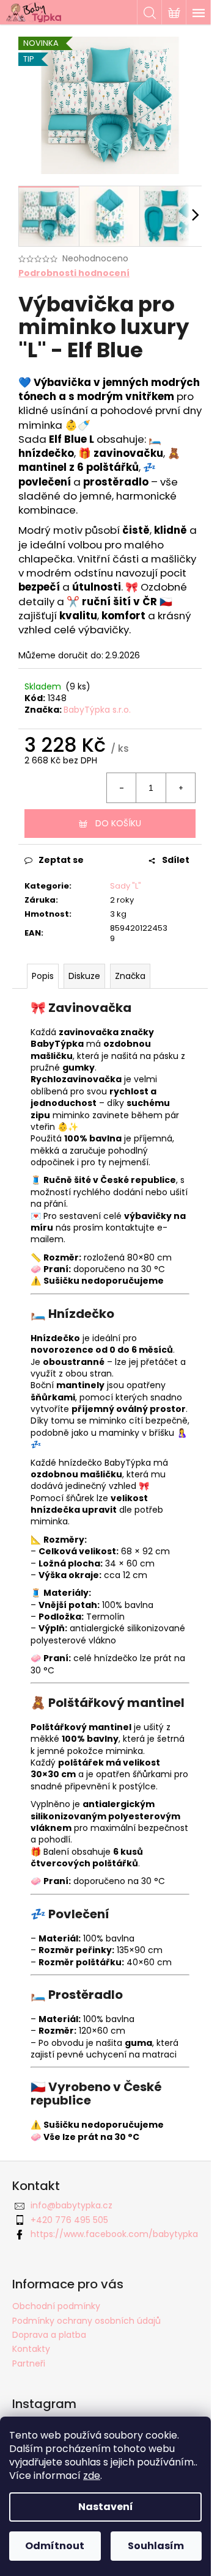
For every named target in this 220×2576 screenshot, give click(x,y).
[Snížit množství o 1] (122, 788)
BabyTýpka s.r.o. (97, 710)
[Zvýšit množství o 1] (180, 788)
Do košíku (118, 823)
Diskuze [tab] (84, 976)
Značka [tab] (130, 976)
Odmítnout (55, 2546)
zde (92, 2476)
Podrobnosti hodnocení (74, 273)
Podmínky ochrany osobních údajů (86, 2321)
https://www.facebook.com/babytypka (114, 2234)
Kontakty (31, 2349)
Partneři (29, 2363)
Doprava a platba (49, 2335)
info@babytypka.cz (71, 2205)
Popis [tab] (43, 976)
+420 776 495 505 (69, 2220)
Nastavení (106, 2507)
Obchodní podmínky (56, 2306)
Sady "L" (126, 886)
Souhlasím (156, 2546)
